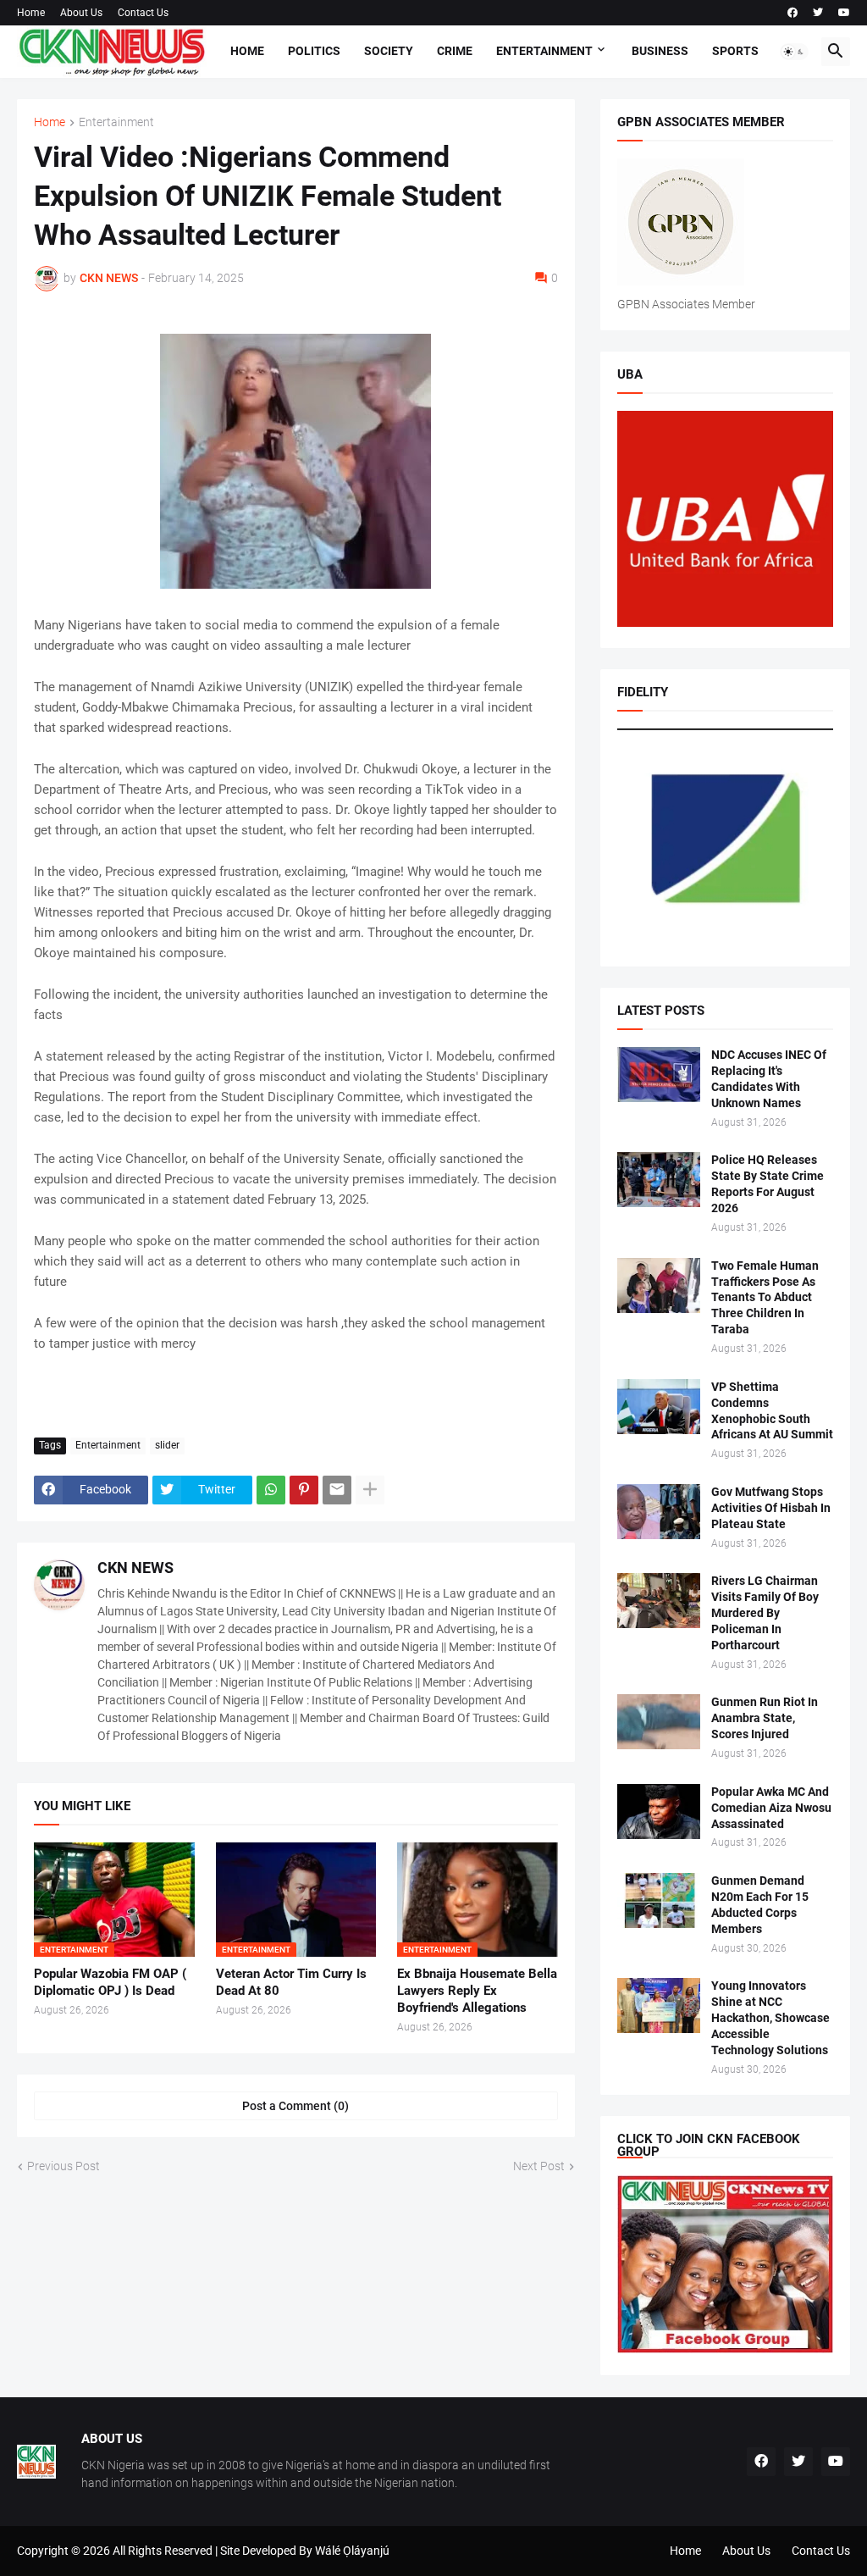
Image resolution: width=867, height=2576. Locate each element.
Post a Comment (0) (295, 2106)
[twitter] (818, 13)
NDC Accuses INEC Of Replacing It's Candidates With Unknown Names (769, 1079)
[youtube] (844, 13)
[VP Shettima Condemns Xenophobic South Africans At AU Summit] (659, 1407)
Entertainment (544, 51)
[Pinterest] (304, 1490)
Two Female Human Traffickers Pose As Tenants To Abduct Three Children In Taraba (765, 1298)
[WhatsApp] (271, 1490)
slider (167, 1445)
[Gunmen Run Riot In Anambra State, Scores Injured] (659, 1722)
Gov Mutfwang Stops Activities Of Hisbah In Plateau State (771, 1508)
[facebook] (792, 13)
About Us (81, 13)
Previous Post (64, 2166)
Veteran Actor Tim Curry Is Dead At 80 (291, 1982)
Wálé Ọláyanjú (352, 2551)
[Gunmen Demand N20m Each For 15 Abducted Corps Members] (659, 1900)
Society (389, 51)
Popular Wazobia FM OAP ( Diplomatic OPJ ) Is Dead (110, 1982)
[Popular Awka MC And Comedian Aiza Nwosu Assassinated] (659, 1812)
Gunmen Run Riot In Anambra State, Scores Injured (765, 1718)
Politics (314, 51)
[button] (794, 52)
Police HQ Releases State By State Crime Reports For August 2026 (768, 1184)
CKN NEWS (135, 1568)
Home (31, 13)
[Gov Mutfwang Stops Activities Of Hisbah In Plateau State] (659, 1512)
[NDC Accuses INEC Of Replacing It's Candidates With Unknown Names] (659, 1075)
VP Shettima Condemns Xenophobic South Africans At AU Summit (772, 1411)
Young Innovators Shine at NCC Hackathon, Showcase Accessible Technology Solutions (770, 2018)
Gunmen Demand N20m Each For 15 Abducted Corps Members (760, 1905)
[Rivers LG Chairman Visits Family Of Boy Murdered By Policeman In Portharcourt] (659, 1601)
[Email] (337, 1490)
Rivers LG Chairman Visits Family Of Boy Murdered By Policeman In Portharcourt (765, 1613)
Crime (455, 51)
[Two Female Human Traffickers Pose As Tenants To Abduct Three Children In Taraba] (659, 1285)
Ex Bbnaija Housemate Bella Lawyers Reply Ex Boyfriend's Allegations (477, 1991)
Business (660, 51)
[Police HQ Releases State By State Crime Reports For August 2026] (659, 1180)
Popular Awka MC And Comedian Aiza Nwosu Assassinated (771, 1808)
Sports (735, 51)
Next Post (539, 2166)
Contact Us (143, 13)
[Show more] (370, 1490)
